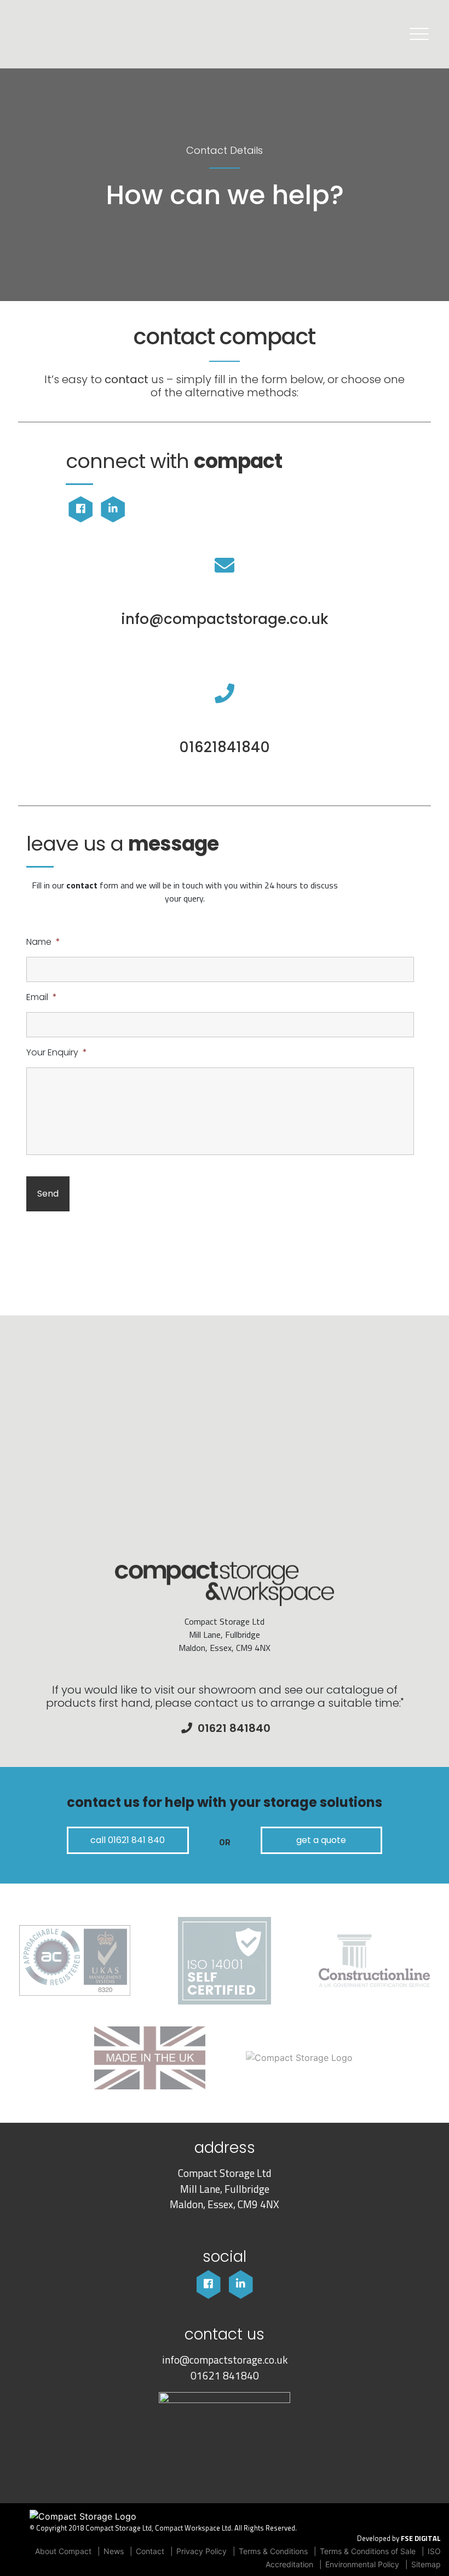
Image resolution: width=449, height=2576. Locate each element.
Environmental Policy (362, 2564)
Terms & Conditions (273, 2551)
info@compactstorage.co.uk (225, 2360)
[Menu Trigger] (419, 34)
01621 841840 (225, 2375)
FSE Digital (421, 2539)
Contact (150, 2551)
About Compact (63, 2551)
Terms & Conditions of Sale (368, 2551)
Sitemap (426, 2564)
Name (43, 942)
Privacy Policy (202, 2551)
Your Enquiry (57, 1053)
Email (42, 998)
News (114, 2551)
